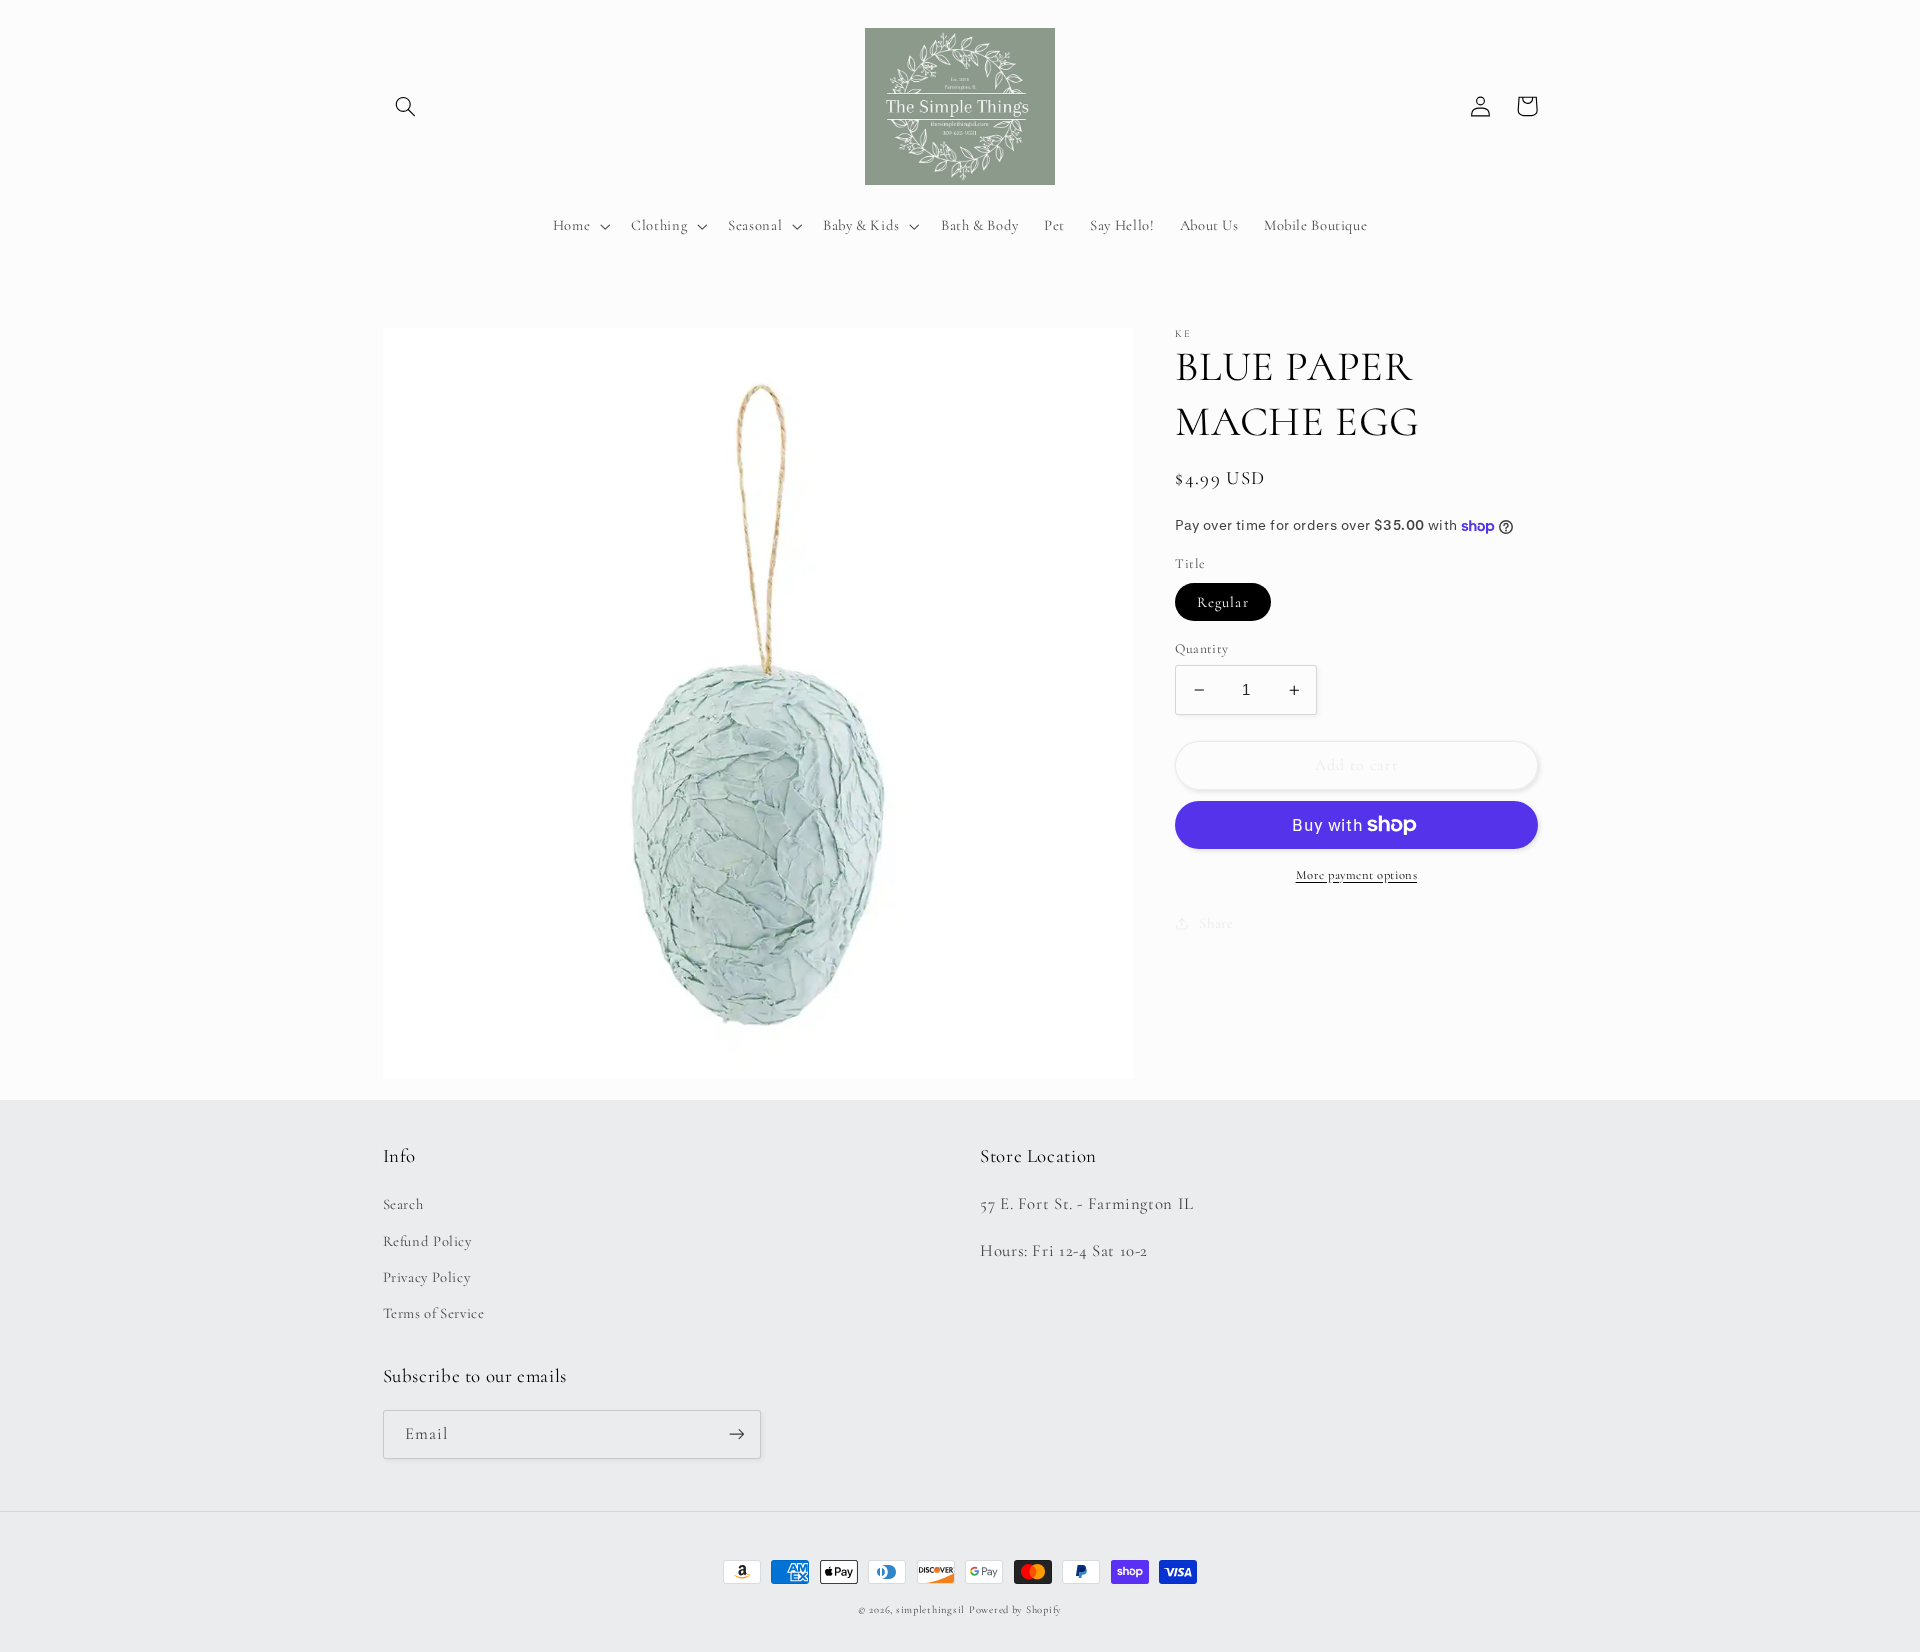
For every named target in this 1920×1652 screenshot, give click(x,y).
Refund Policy (427, 1241)
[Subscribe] (736, 1434)
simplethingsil (930, 1609)
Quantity (1201, 648)
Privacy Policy (427, 1277)
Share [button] (1216, 923)
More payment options (1357, 875)
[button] (406, 106)
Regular (1222, 602)
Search (403, 1204)
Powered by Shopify (1015, 1609)
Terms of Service (434, 1313)
